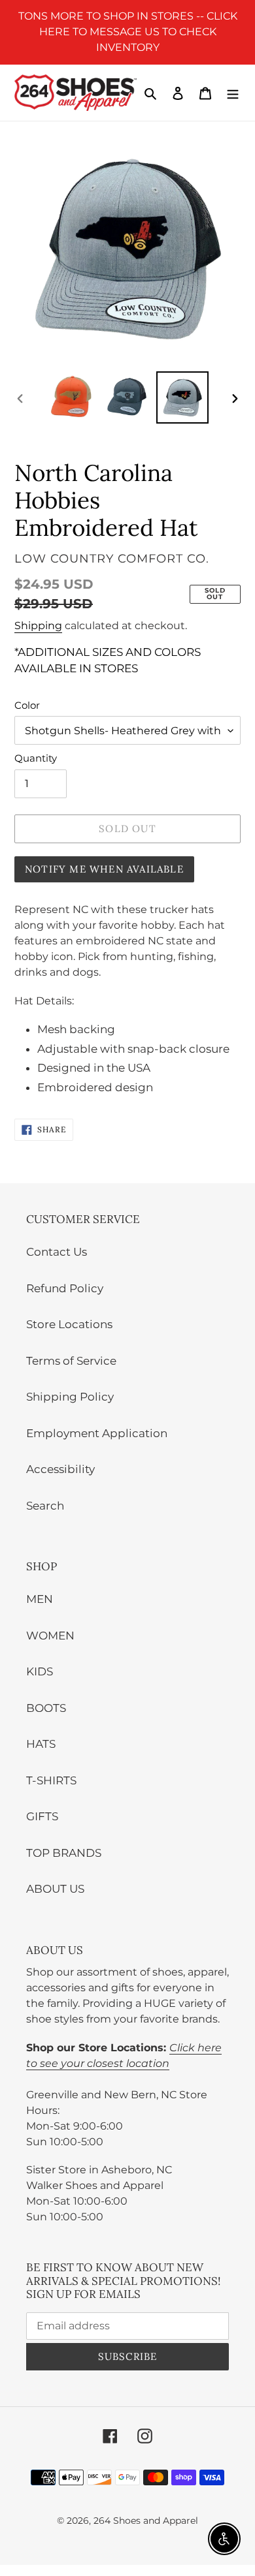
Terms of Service (71, 1361)
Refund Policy (65, 1288)
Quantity (36, 758)
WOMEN (50, 1636)
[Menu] (233, 93)
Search (45, 1506)
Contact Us (57, 1252)
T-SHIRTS (51, 1780)
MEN (40, 1599)
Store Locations (69, 1324)
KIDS (40, 1671)
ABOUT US (55, 1889)
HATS (41, 1744)
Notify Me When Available (104, 869)
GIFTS (42, 1816)
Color (27, 705)
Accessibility (60, 1469)
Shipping (38, 626)
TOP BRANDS (64, 1853)
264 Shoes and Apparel (146, 2521)
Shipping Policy (70, 1397)
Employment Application (97, 1433)
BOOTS (46, 1708)
